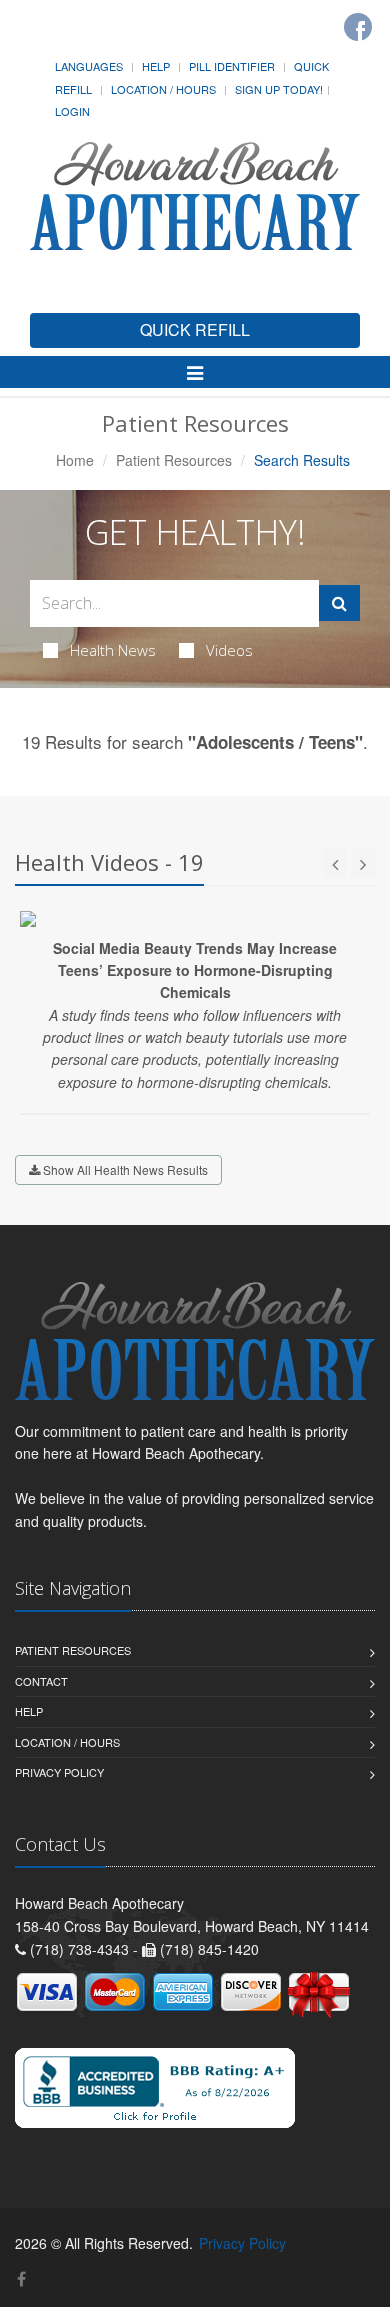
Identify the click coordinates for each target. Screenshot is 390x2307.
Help (156, 66)
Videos (229, 650)
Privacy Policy (59, 1772)
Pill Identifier (232, 66)
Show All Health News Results (124, 1169)
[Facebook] (358, 27)
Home (75, 460)
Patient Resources (174, 460)
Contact (41, 1681)
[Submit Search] (339, 603)
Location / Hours (163, 89)
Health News (113, 650)
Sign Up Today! (279, 89)
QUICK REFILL (195, 329)
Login (72, 111)
